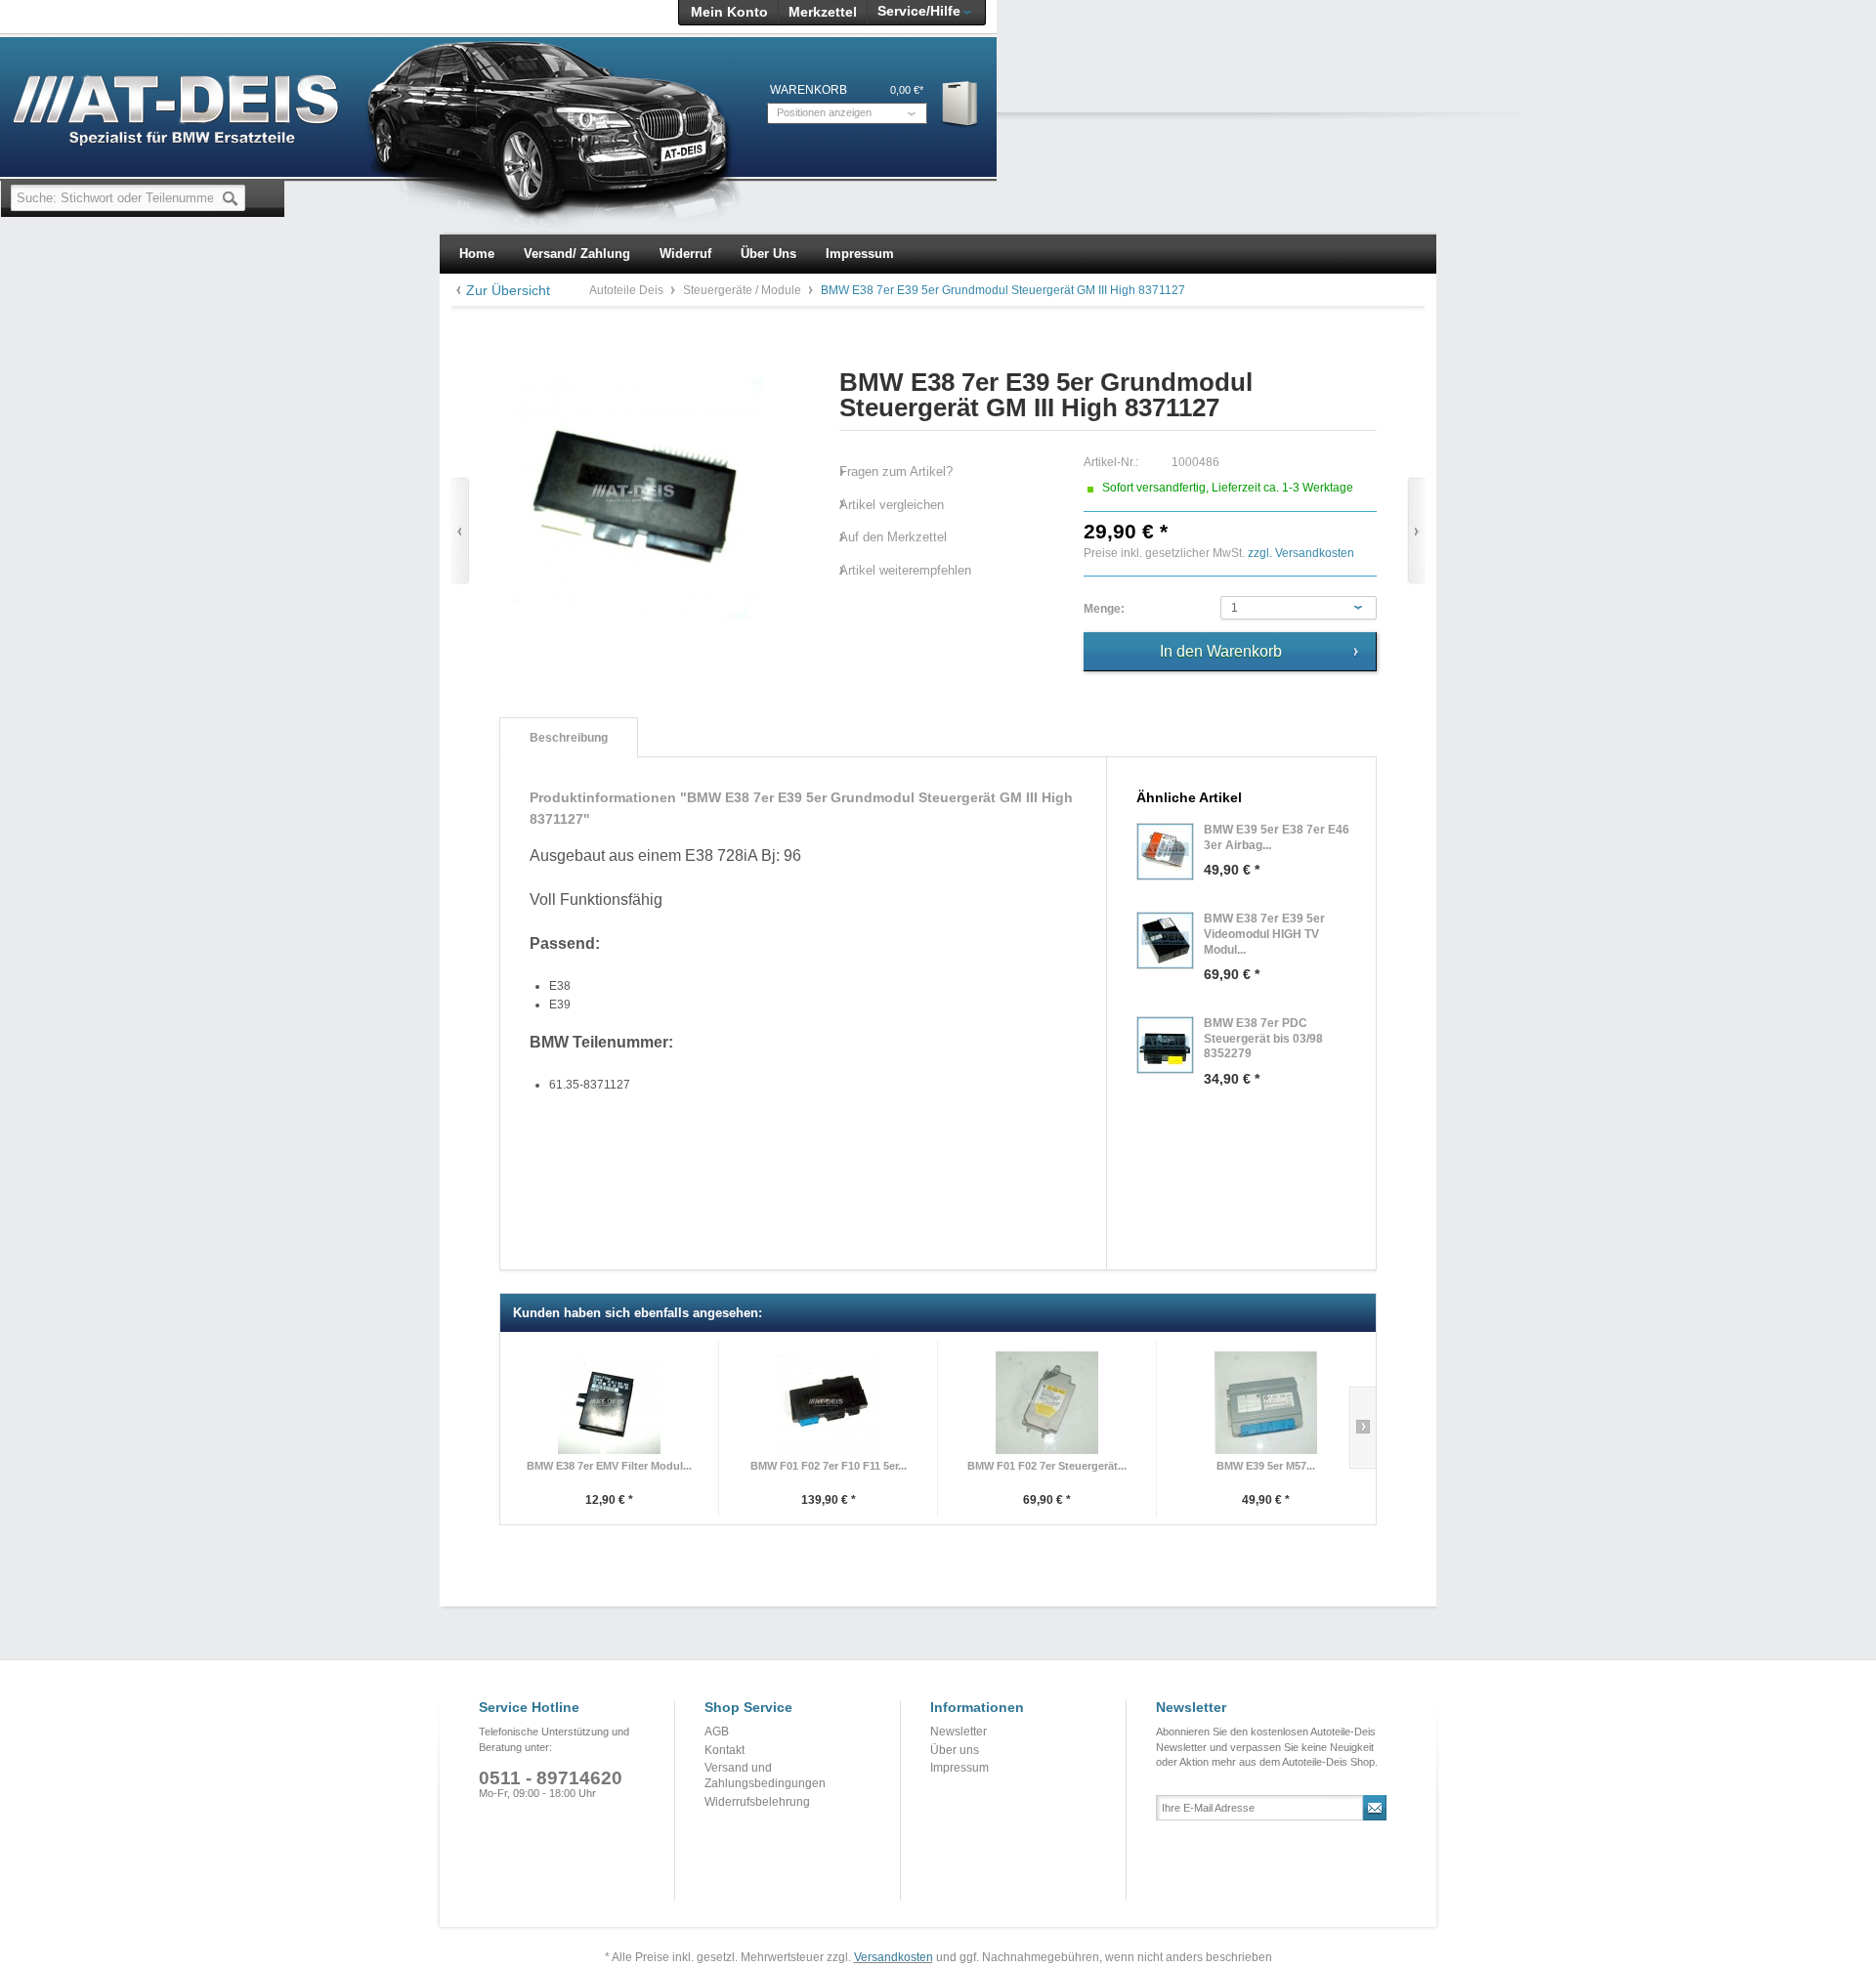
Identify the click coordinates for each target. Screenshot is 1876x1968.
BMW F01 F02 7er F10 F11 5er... (829, 1466)
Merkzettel (823, 12)
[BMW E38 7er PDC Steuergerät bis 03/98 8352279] (1165, 1045)
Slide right (1363, 1428)
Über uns (955, 1750)
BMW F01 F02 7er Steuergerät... (1047, 1466)
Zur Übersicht (508, 290)
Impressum (959, 1768)
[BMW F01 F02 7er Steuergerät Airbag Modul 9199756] (1047, 1403)
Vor (1416, 531)
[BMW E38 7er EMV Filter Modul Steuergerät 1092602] (609, 1403)
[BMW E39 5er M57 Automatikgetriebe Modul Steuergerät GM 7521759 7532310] (1266, 1403)
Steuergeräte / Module (744, 290)
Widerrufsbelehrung (757, 1802)
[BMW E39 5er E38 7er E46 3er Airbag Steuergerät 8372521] (1165, 852)
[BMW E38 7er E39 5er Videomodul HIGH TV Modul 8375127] (1165, 941)
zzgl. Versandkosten (1301, 553)
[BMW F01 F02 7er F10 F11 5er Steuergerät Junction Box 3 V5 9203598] (828, 1403)
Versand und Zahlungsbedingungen (765, 1775)
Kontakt (725, 1750)
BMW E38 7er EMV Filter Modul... (609, 1466)
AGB (717, 1732)
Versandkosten (894, 1957)
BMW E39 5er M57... (1266, 1466)
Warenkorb (961, 103)
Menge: (1104, 609)
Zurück (460, 531)
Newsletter (959, 1732)
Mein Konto (729, 12)
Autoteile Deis (628, 290)
